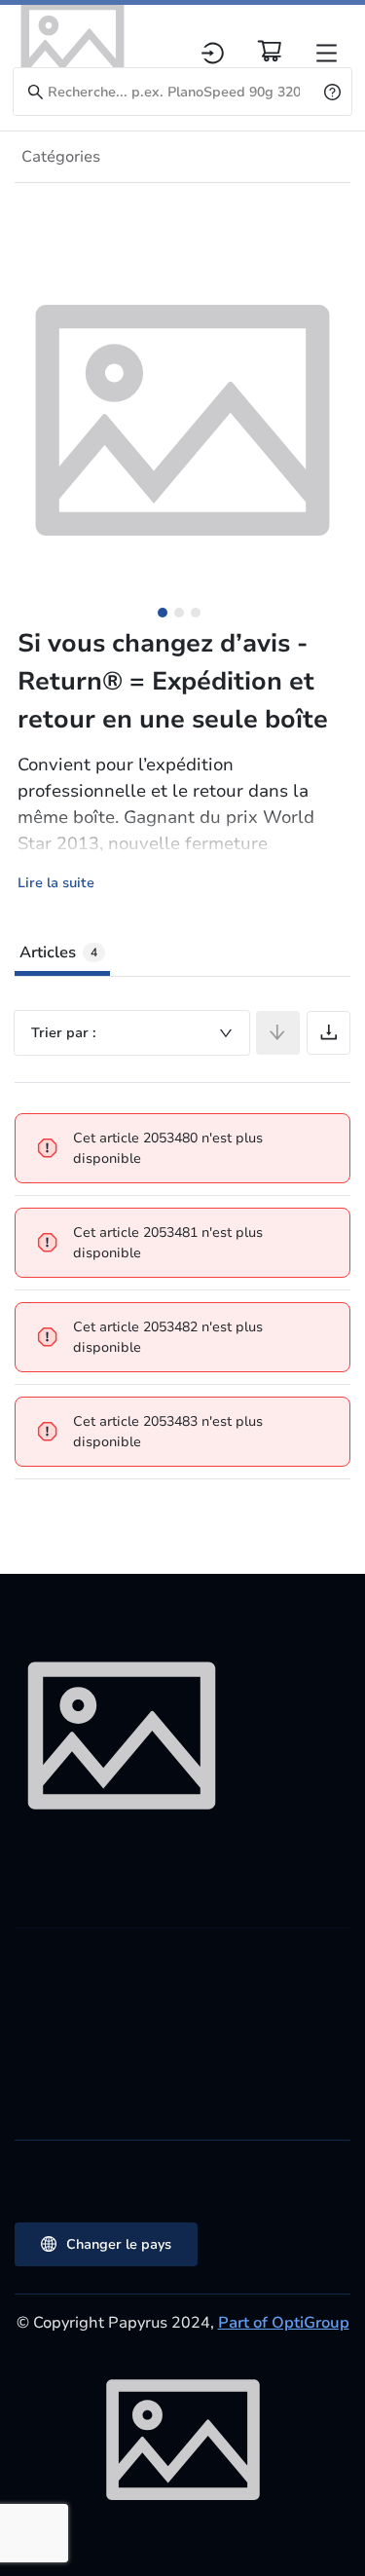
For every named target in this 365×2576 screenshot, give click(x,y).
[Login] (213, 53)
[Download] (328, 1033)
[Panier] (270, 51)
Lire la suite (56, 883)
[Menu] (327, 53)
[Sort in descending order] (278, 1033)
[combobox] (132, 1033)
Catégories (61, 157)
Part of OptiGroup (284, 2323)
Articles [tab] (58, 952)
